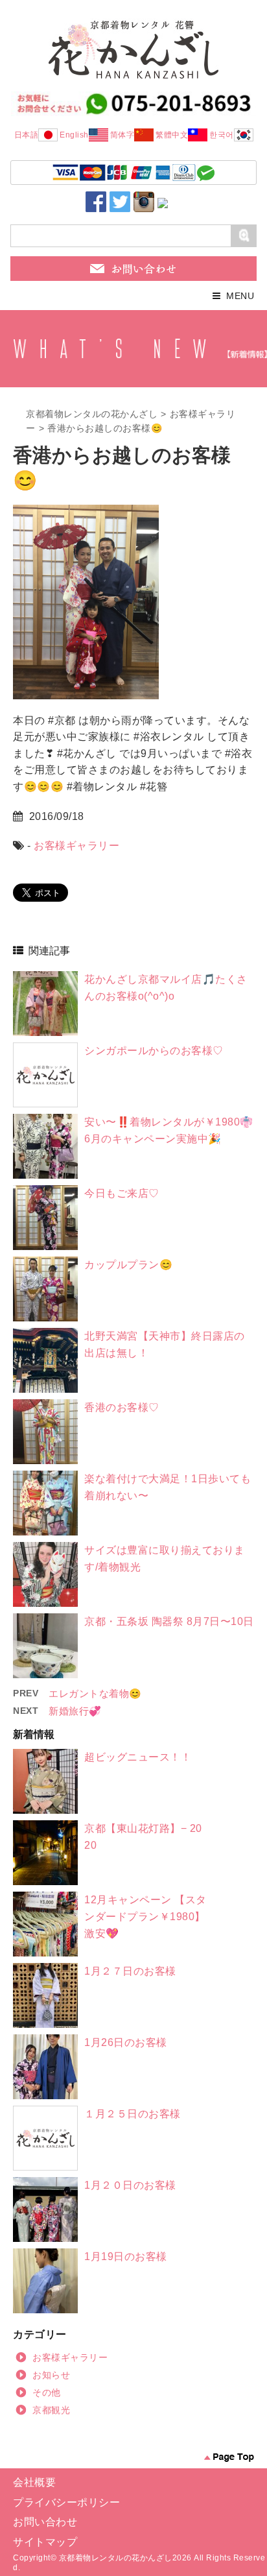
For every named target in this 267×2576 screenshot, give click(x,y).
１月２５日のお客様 (133, 2114)
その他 (47, 2392)
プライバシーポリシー (66, 2502)
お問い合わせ (45, 2522)
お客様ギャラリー (76, 846)
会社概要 (34, 2482)
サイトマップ (45, 2542)
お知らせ (51, 2375)
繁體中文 (172, 135)
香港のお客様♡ (122, 1407)
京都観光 (51, 2410)
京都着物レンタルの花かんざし (92, 414)
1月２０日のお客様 (130, 2185)
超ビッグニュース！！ (138, 1757)
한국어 (222, 135)
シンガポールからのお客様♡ (154, 1051)
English (74, 135)
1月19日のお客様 (126, 2257)
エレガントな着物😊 (95, 1693)
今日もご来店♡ (122, 1193)
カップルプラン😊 (128, 1265)
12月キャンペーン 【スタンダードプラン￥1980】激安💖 (145, 1916)
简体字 (122, 135)
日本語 (27, 135)
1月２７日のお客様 (130, 1971)
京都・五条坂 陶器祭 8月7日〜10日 (169, 1621)
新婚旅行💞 (75, 1711)
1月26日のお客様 (126, 2042)
